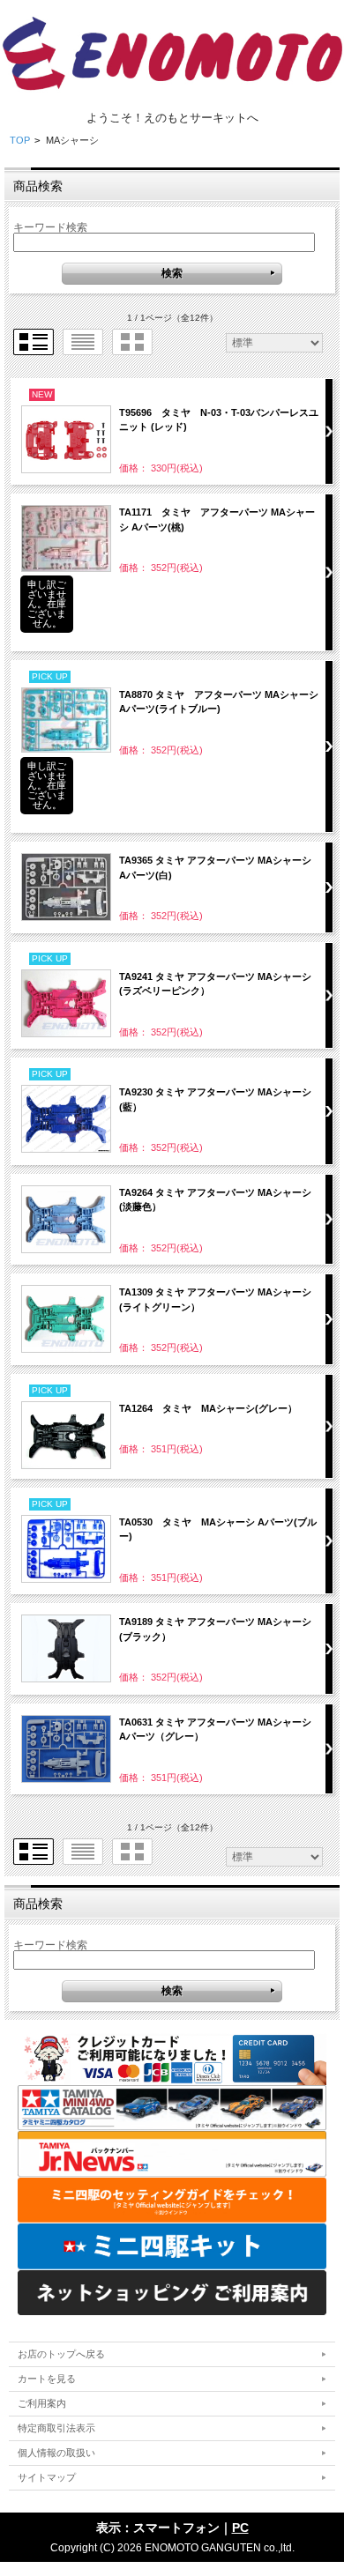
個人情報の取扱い (56, 2453)
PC (240, 2528)
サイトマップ (47, 2477)
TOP (20, 140)
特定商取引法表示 (56, 2428)
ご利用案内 (42, 2403)
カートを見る (47, 2379)
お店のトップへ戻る (61, 2354)
